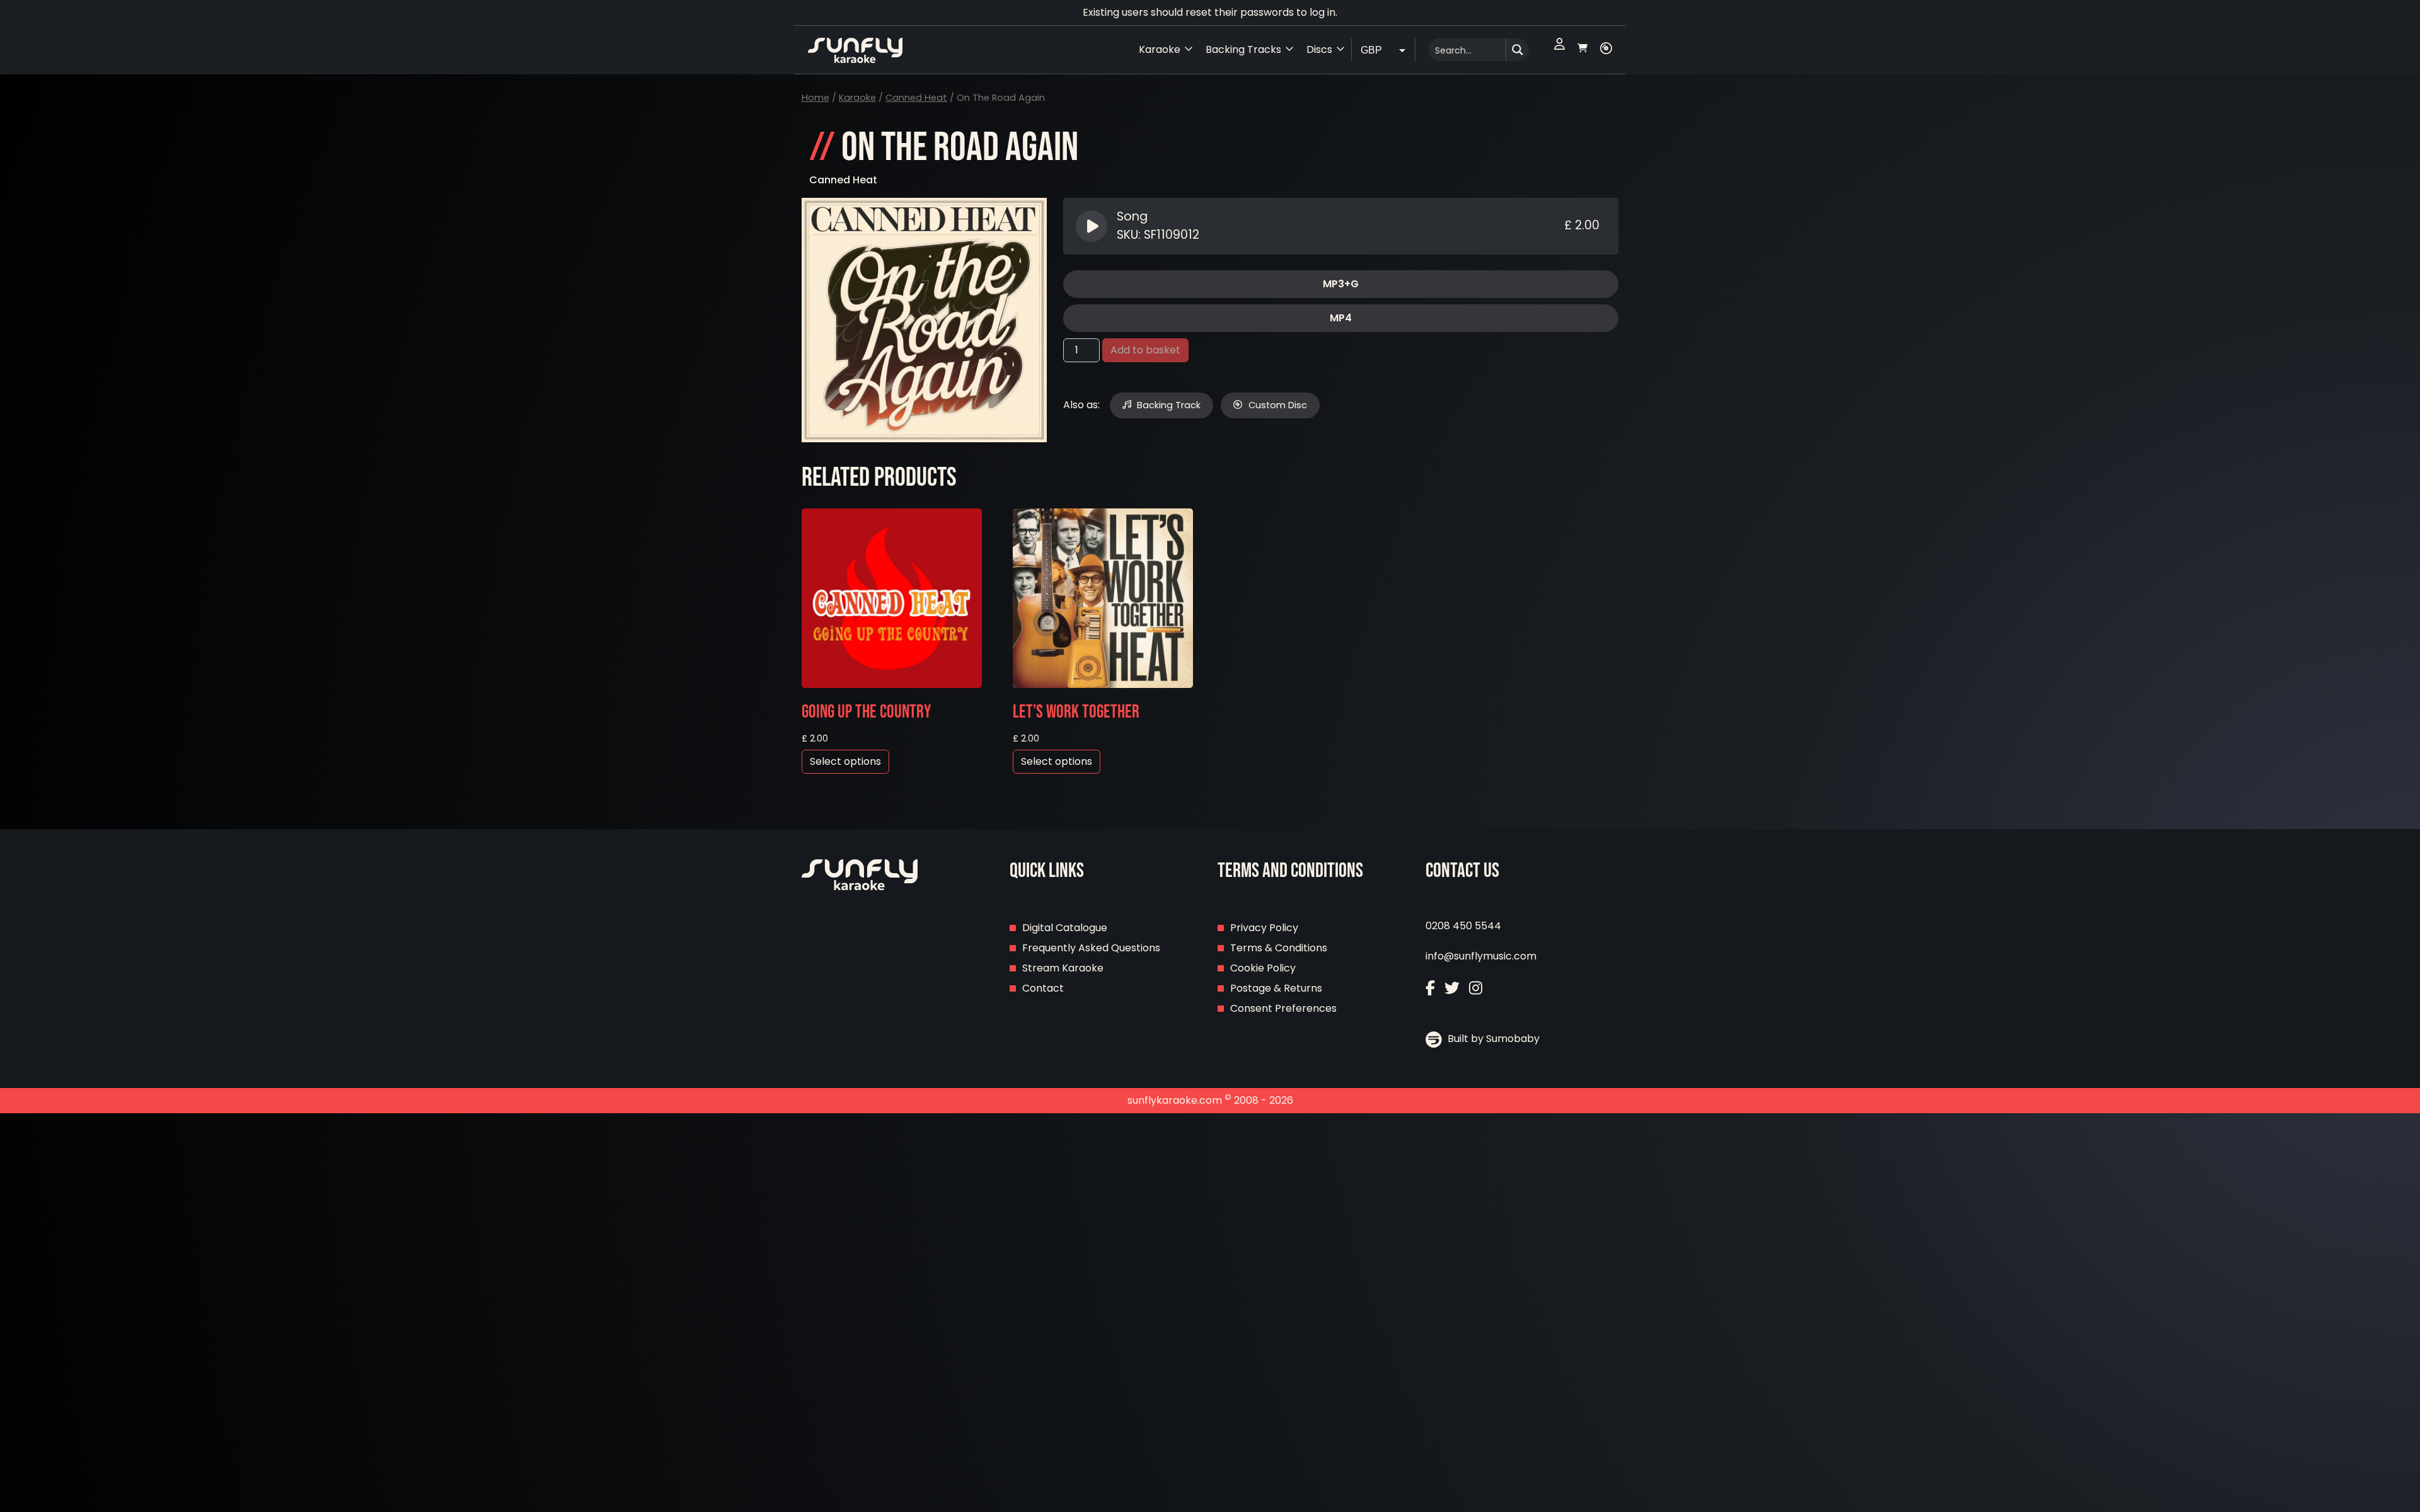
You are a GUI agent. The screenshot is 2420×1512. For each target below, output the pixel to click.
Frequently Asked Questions (1091, 948)
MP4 (1341, 318)
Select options (845, 761)
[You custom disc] (1606, 50)
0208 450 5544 (1463, 926)
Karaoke (857, 98)
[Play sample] (1093, 226)
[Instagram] (1476, 989)
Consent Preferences (1283, 1008)
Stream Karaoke (1063, 968)
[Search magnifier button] (1518, 50)
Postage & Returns (1276, 988)
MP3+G (1341, 284)
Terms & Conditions (1279, 948)
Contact (1043, 988)
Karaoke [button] (1160, 49)
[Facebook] (1430, 989)
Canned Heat (916, 98)
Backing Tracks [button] (1243, 49)
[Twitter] (1452, 989)
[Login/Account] (1559, 50)
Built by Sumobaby (1492, 1039)
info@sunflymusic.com (1481, 956)
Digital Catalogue (1065, 928)
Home (815, 98)
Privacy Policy (1264, 928)
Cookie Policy (1263, 968)
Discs (1319, 49)
